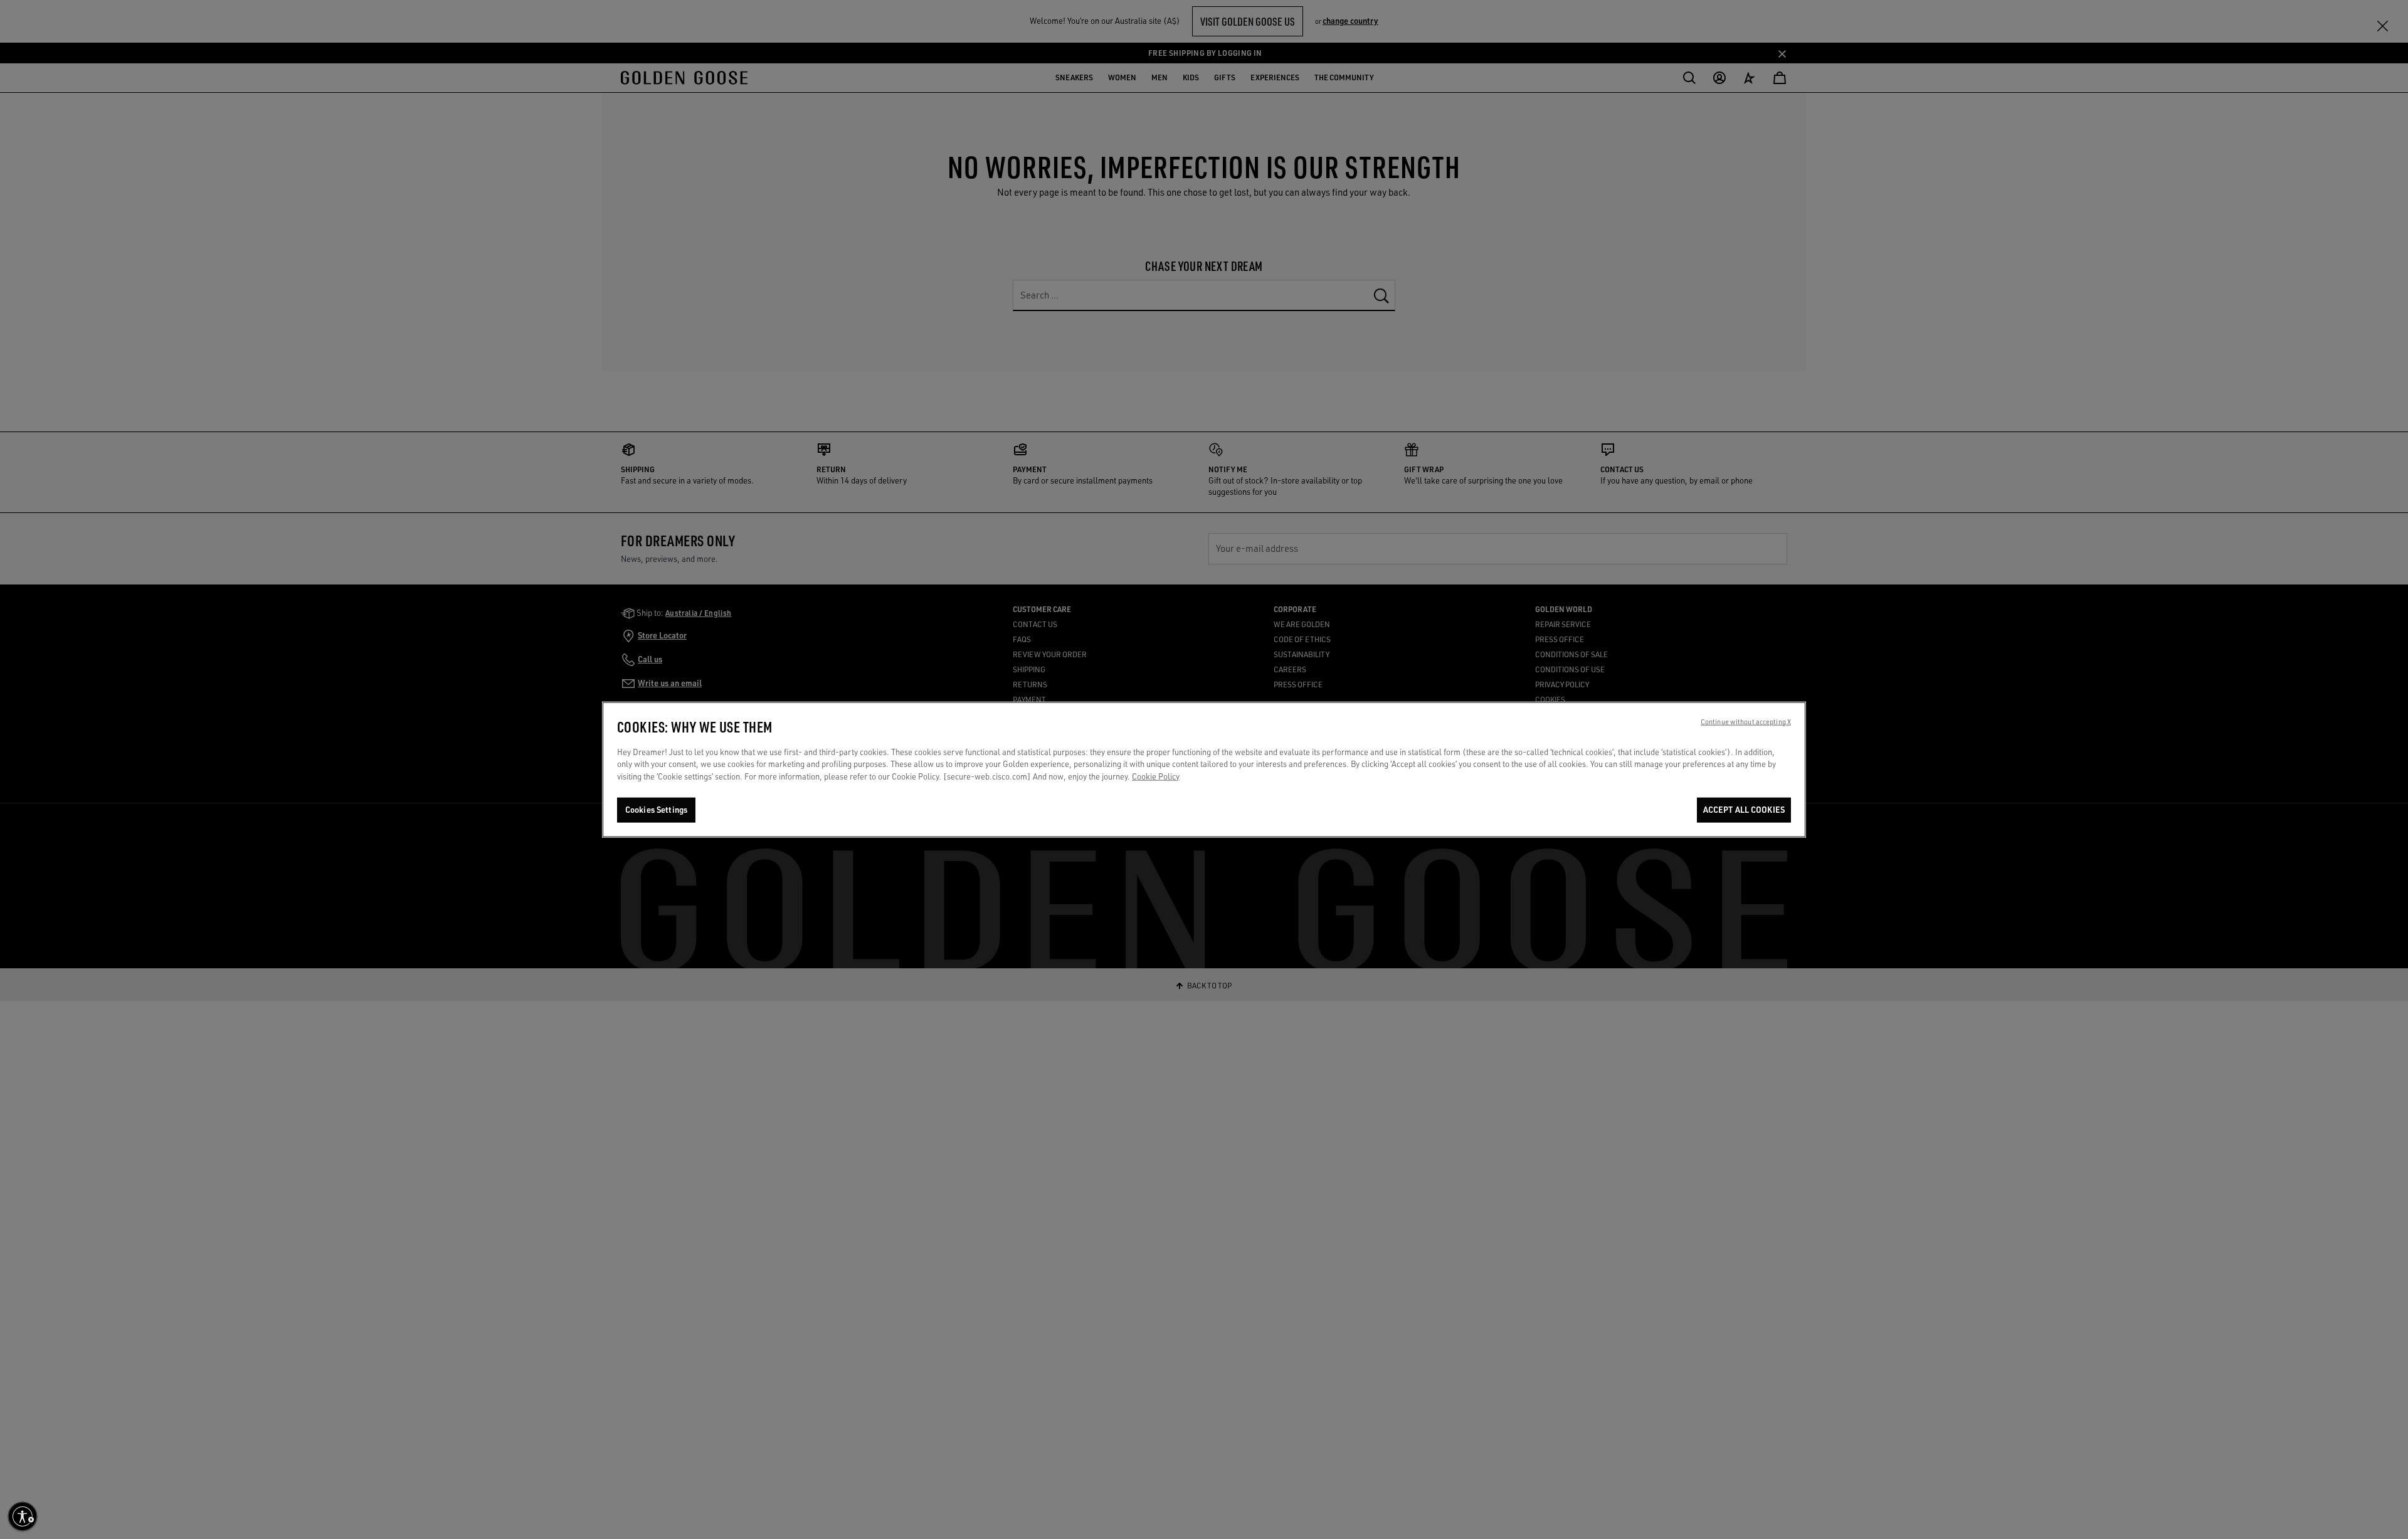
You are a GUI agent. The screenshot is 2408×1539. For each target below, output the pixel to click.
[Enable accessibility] (23, 1516)
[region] (1204, 769)
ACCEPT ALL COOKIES (1744, 810)
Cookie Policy (1156, 776)
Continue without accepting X (1746, 721)
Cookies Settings (656, 810)
